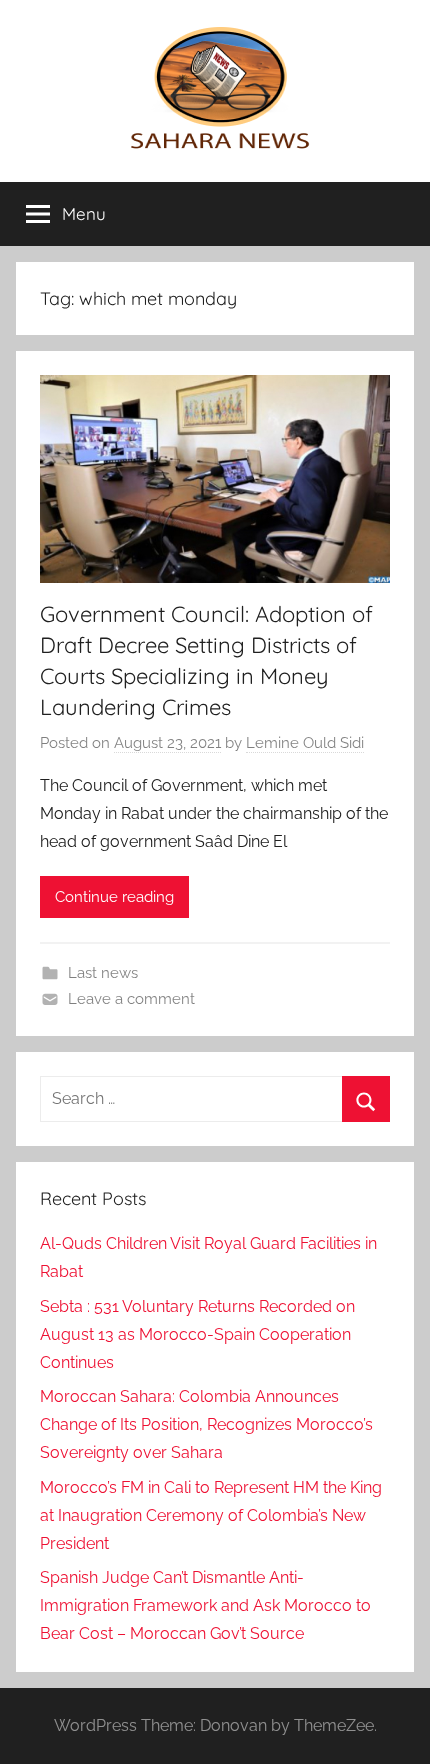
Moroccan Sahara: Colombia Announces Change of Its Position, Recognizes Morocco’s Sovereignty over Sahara (206, 1424)
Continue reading (114, 897)
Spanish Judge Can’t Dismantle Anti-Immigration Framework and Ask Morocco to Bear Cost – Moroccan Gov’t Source (205, 1605)
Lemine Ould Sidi (305, 743)
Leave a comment (131, 999)
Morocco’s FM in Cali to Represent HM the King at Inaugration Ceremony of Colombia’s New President (211, 1515)
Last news (103, 973)
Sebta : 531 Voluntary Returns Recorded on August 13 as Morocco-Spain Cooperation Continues (197, 1334)
